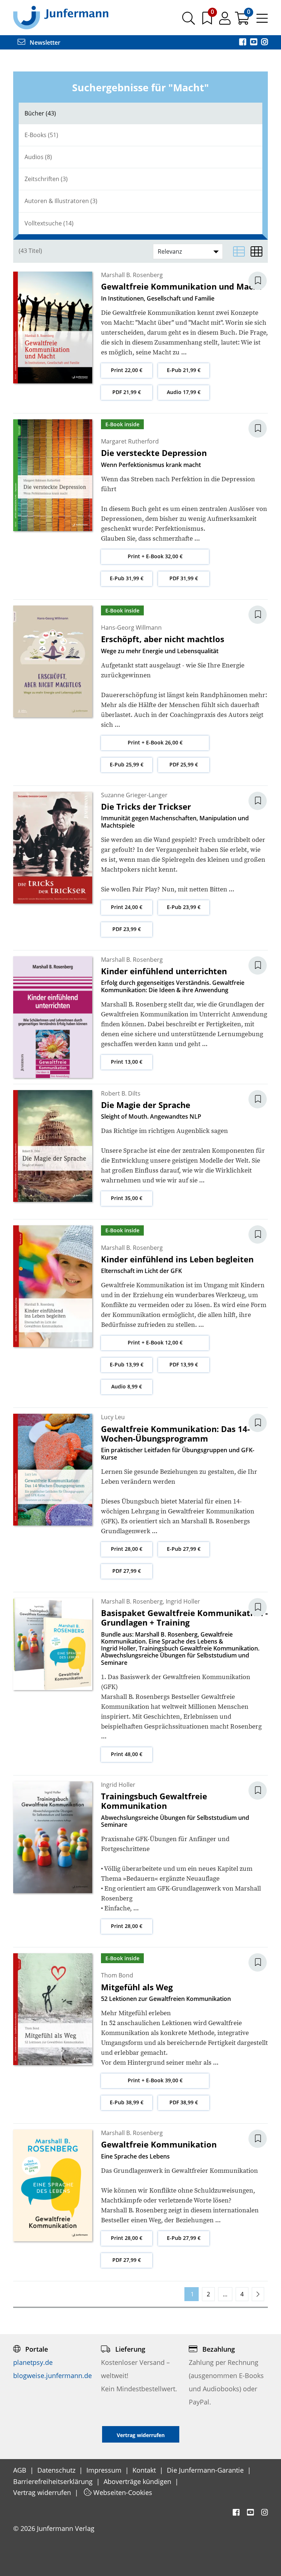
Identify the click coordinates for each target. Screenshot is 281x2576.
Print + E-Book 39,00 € (155, 2080)
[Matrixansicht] (256, 251)
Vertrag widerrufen (43, 2492)
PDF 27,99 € (127, 1571)
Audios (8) (38, 157)
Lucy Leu (113, 1417)
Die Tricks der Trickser (146, 806)
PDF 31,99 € (184, 578)
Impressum (105, 2470)
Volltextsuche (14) (49, 223)
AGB (21, 2470)
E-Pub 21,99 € (184, 370)
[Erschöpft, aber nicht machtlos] (53, 661)
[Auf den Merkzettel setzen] (262, 281)
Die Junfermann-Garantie (206, 2470)
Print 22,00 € (127, 370)
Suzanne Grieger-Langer (134, 795)
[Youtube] (254, 43)
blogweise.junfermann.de (53, 2376)
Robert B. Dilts (121, 1093)
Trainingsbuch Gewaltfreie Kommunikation (154, 1801)
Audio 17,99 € (184, 392)
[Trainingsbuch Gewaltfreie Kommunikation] (53, 1837)
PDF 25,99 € (184, 764)
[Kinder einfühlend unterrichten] (53, 1016)
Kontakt (145, 2470)
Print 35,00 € (127, 1198)
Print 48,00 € (127, 1754)
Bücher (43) (40, 113)
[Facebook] (243, 43)
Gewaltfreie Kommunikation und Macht (181, 286)
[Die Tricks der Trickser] (53, 847)
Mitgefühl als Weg (137, 1987)
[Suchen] (189, 21)
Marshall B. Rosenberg (132, 275)
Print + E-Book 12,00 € (155, 1342)
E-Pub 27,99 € (184, 1549)
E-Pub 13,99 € (127, 1364)
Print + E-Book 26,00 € (155, 742)
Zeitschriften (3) (46, 179)
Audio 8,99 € (127, 1386)
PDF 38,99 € (184, 2102)
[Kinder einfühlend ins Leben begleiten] (53, 1286)
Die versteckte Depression (154, 453)
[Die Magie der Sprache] (53, 1145)
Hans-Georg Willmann (131, 628)
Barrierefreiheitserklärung (54, 2481)
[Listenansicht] (239, 251)
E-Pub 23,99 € (184, 907)
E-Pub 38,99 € (127, 2102)
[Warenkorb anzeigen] (243, 21)
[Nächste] (258, 2294)
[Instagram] (265, 43)
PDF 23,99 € (127, 929)
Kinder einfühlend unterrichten (164, 971)
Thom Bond (117, 1975)
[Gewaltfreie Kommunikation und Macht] (53, 327)
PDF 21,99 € (127, 392)
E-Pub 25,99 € (127, 764)
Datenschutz (57, 2470)
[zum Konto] (226, 21)
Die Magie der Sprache (146, 1105)
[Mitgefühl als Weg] (53, 2009)
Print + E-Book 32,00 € (155, 556)
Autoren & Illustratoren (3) (61, 201)
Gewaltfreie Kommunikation (159, 2144)
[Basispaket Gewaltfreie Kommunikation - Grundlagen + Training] (53, 1644)
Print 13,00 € (127, 1062)
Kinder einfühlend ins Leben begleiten (177, 1259)
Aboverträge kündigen (138, 2481)
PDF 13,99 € (184, 1364)
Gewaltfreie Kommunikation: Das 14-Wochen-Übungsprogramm (175, 1434)
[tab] (140, 113)
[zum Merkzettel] (208, 21)
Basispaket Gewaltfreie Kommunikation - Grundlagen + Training (184, 1618)
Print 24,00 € (127, 907)
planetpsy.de (33, 2362)
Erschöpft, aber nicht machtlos (163, 639)
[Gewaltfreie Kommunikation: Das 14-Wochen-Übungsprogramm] (53, 1469)
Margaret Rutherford (130, 441)
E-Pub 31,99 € (127, 578)
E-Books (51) (41, 135)
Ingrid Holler (183, 1601)
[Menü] (262, 21)
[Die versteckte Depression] (53, 474)
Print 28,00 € (127, 1549)
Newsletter (44, 43)
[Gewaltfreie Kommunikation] (53, 2185)
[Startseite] (61, 17)
